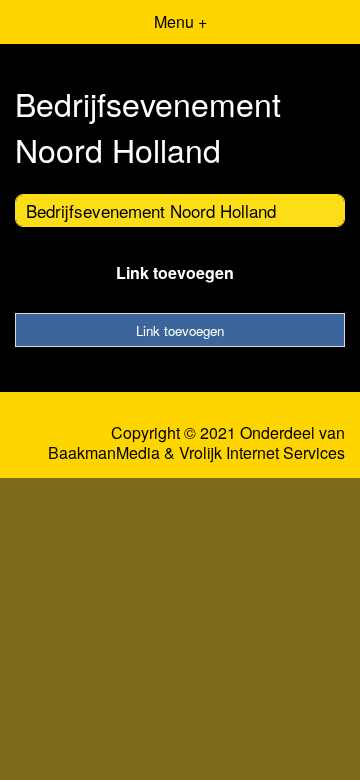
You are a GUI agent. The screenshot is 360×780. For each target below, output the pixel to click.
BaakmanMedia (104, 453)
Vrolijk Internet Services (262, 453)
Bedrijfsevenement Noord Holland (151, 210)
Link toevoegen (175, 272)
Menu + (180, 21)
